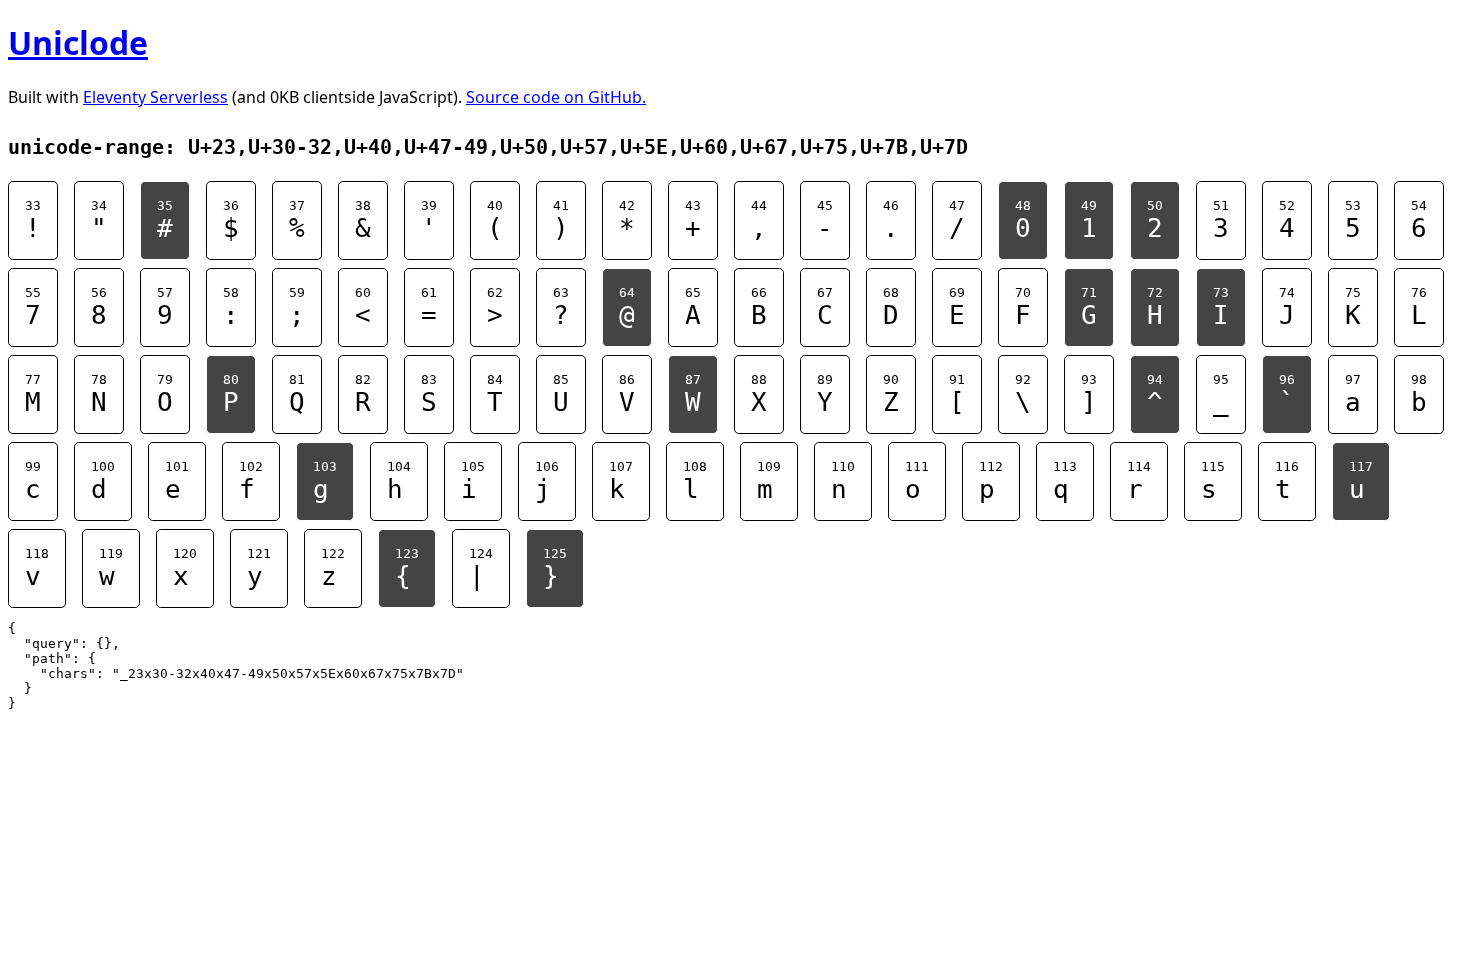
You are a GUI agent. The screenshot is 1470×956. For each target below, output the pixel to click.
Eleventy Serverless (155, 97)
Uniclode (78, 42)
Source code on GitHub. (556, 97)
